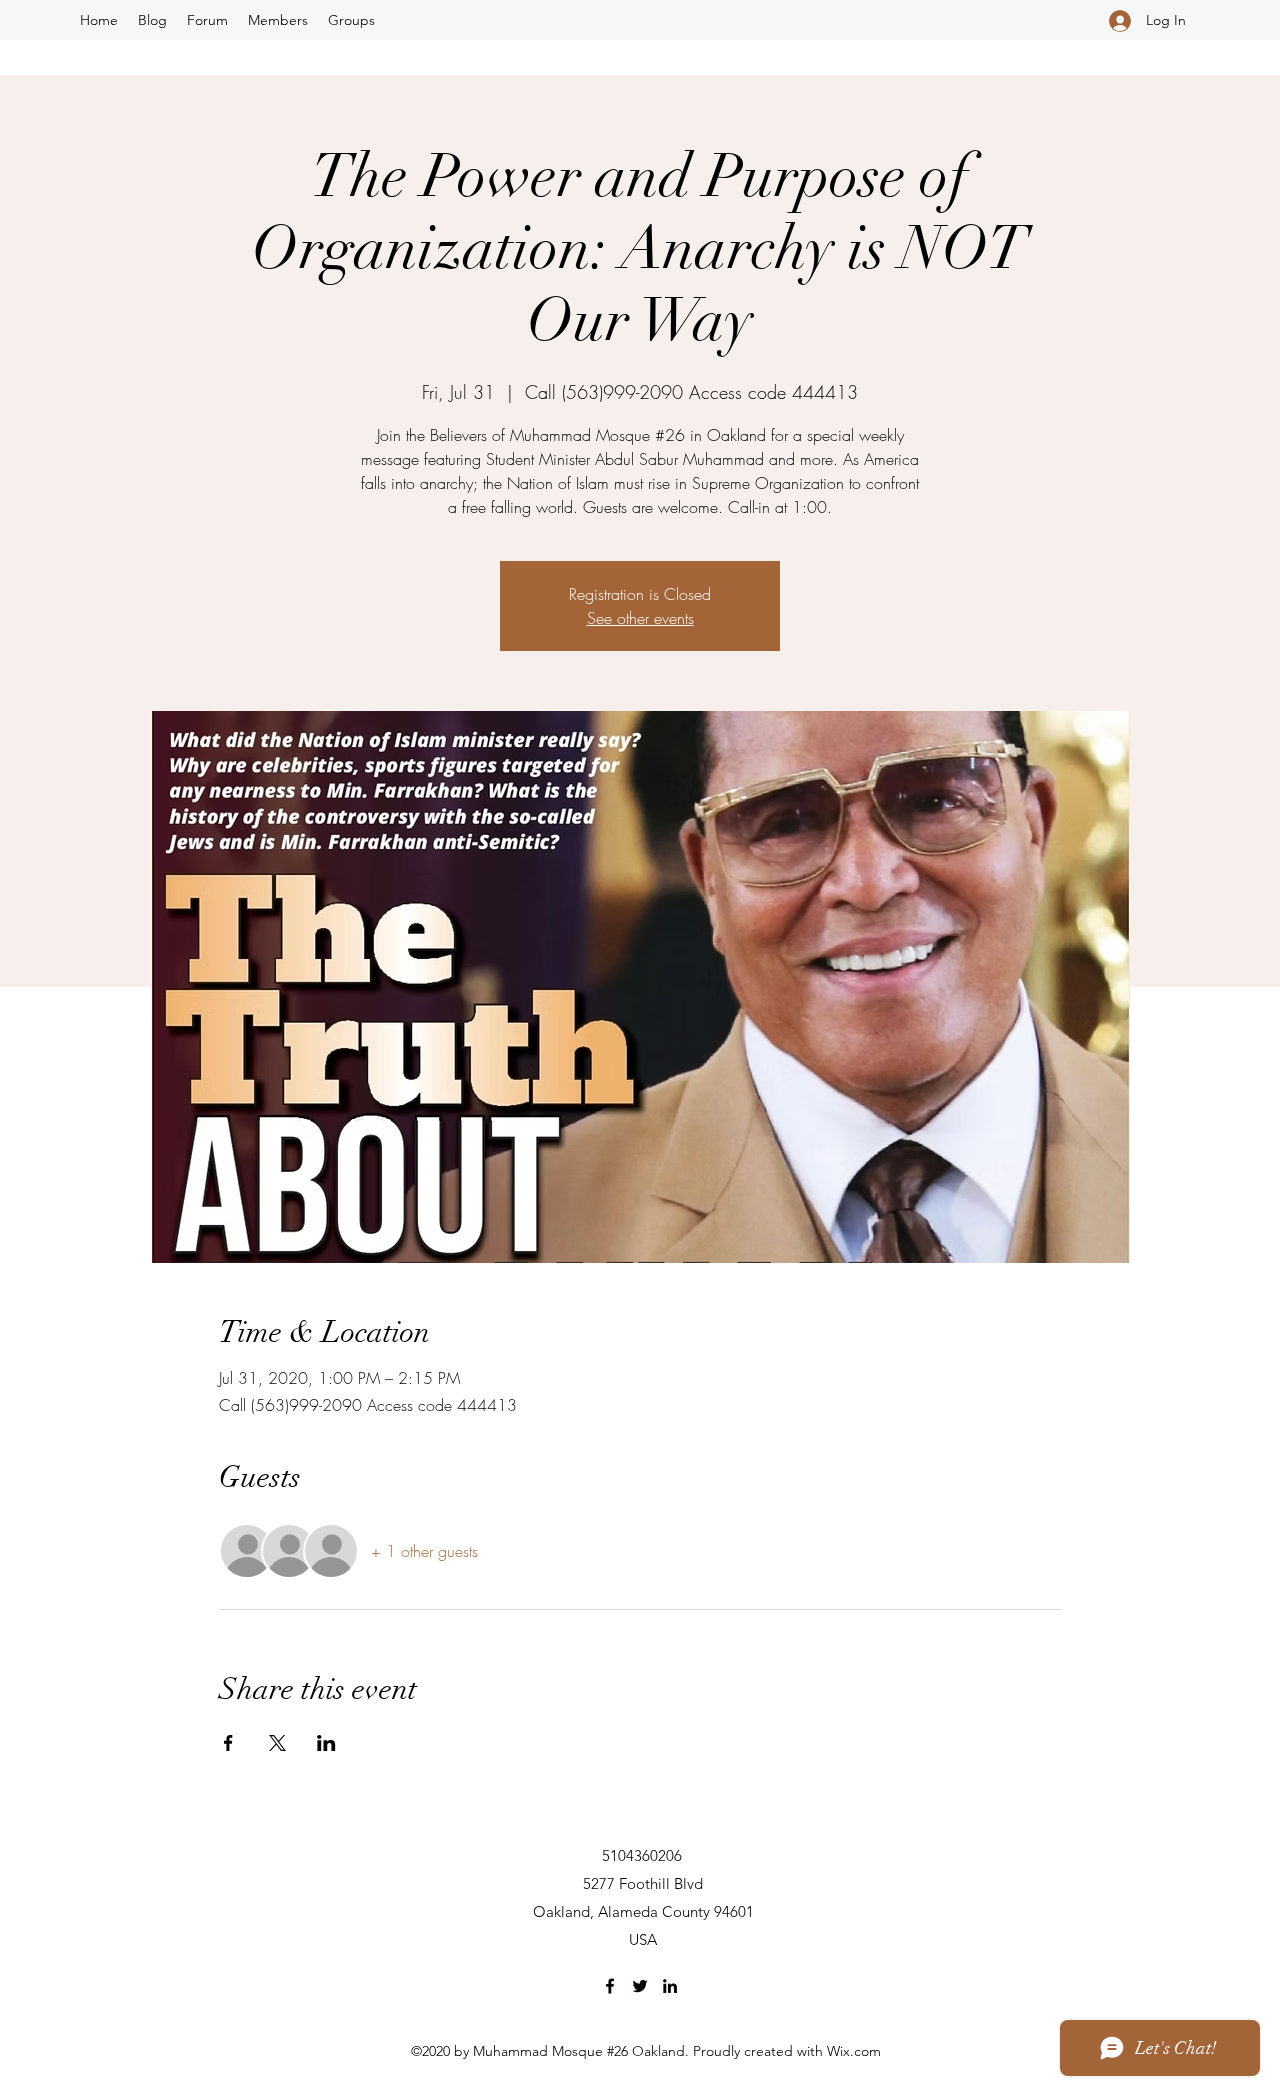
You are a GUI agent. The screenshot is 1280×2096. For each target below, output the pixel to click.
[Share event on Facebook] (228, 1743)
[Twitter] (640, 1986)
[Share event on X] (277, 1743)
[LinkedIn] (670, 1986)
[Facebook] (610, 1986)
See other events (640, 618)
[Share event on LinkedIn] (326, 1743)
